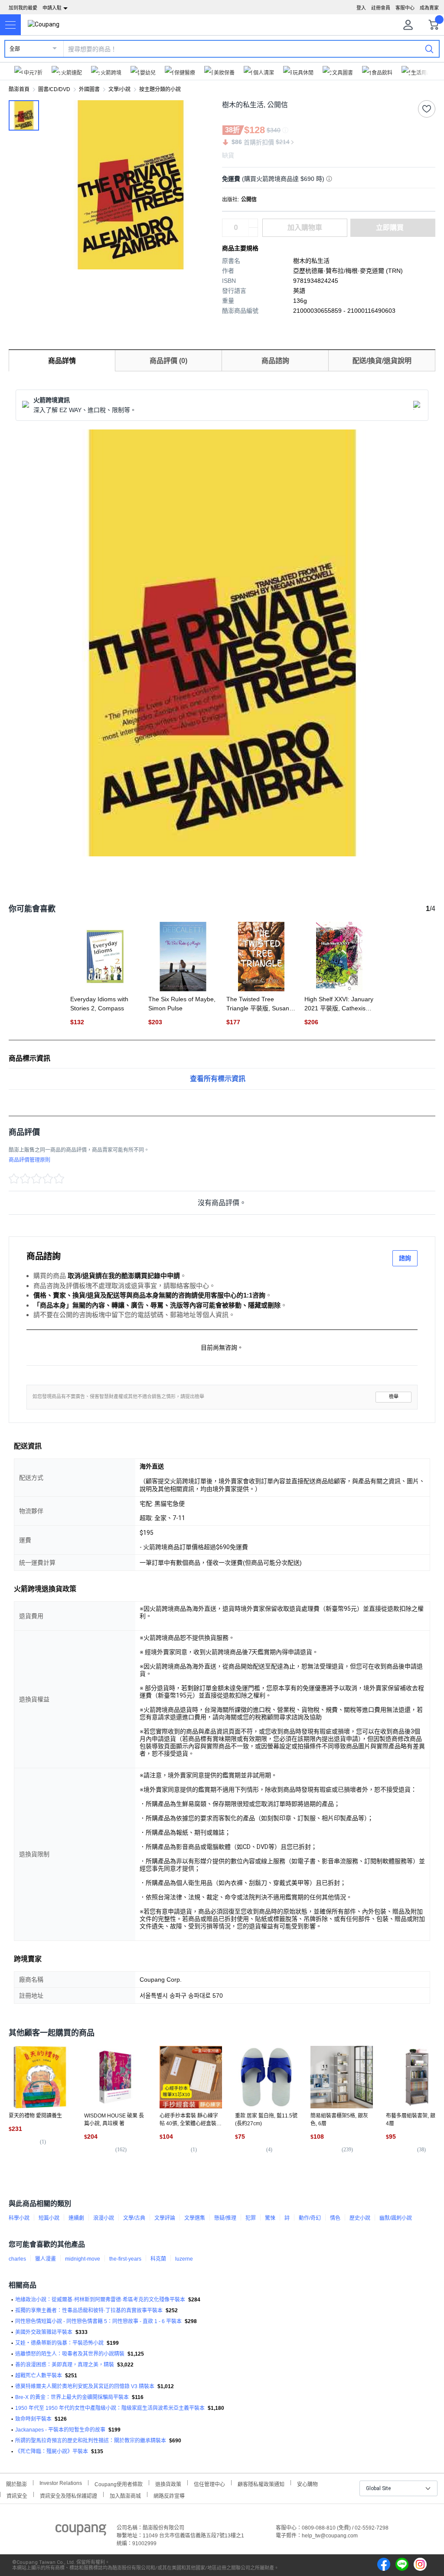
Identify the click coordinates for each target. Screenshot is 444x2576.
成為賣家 (429, 8)
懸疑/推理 (225, 2218)
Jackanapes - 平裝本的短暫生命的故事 (60, 2430)
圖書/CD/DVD (54, 89)
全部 (15, 49)
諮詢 (405, 1258)
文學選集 (195, 2218)
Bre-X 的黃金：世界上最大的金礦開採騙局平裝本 (72, 2397)
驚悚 (270, 2218)
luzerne (184, 2259)
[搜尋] (429, 49)
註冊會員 (381, 8)
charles (17, 2259)
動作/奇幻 (310, 2218)
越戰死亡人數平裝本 (39, 2376)
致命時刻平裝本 (33, 2419)
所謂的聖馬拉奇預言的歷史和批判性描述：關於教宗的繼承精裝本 (91, 2441)
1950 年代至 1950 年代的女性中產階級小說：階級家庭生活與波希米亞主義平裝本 (110, 2408)
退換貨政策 (168, 2483)
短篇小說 (49, 2218)
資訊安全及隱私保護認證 (69, 2495)
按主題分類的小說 (160, 89)
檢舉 (394, 1397)
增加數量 (253, 232)
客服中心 (405, 8)
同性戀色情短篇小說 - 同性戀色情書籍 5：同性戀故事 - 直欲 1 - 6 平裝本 (98, 2321)
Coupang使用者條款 (119, 2483)
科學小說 (19, 2218)
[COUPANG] (81, 2531)
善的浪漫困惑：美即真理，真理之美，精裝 (65, 2365)
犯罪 (251, 2218)
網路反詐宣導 (169, 2495)
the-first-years (125, 2259)
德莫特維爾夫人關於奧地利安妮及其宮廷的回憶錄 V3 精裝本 (85, 2386)
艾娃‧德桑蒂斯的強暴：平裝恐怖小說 (59, 2343)
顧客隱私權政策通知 (261, 2483)
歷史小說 (360, 2218)
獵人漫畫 (46, 2259)
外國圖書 (89, 89)
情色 (335, 2218)
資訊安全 (17, 2495)
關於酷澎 (16, 2483)
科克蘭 (158, 2259)
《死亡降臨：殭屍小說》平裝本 (52, 2451)
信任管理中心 (209, 2483)
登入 (361, 8)
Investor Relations (61, 2483)
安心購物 (307, 2483)
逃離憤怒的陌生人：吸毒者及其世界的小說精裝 (70, 2354)
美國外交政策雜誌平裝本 (44, 2332)
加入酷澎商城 (125, 2495)
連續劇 (76, 2218)
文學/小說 (119, 89)
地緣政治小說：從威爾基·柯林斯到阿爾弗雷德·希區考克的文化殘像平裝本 (100, 2300)
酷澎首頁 (19, 89)
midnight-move (83, 2259)
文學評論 (165, 2218)
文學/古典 (134, 2218)
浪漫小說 (104, 2218)
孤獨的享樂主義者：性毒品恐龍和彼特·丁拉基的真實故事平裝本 (89, 2311)
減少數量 (253, 223)
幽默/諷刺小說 (396, 2218)
